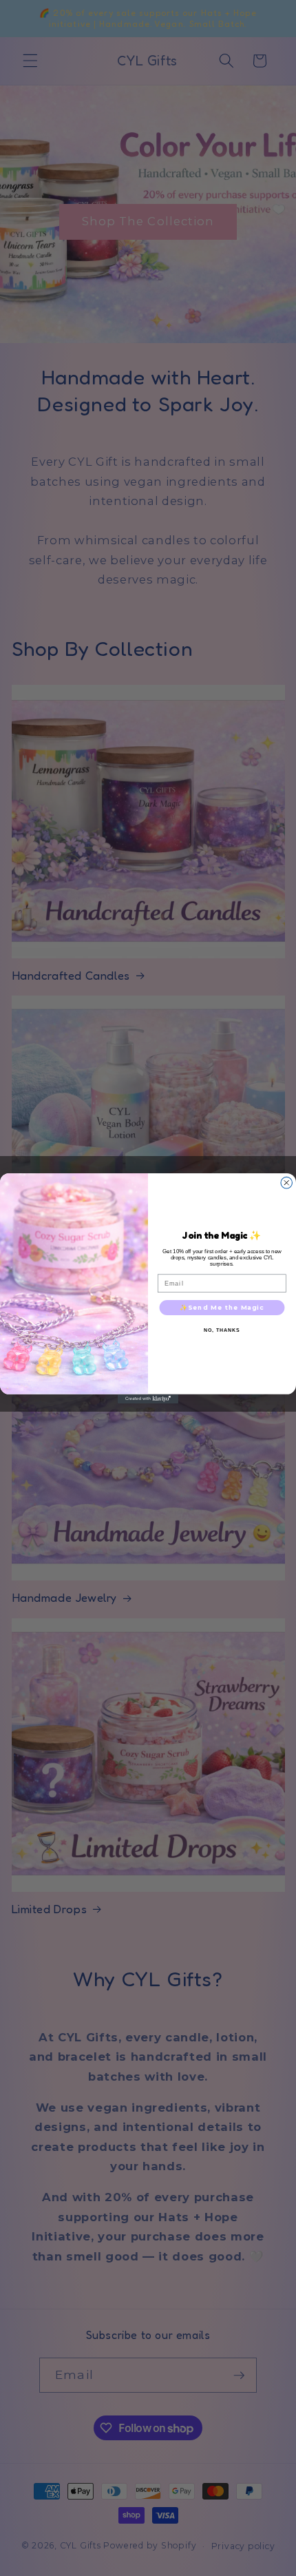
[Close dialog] (287, 1183)
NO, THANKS (222, 1330)
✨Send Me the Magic (222, 1307)
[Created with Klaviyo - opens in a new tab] (148, 1398)
